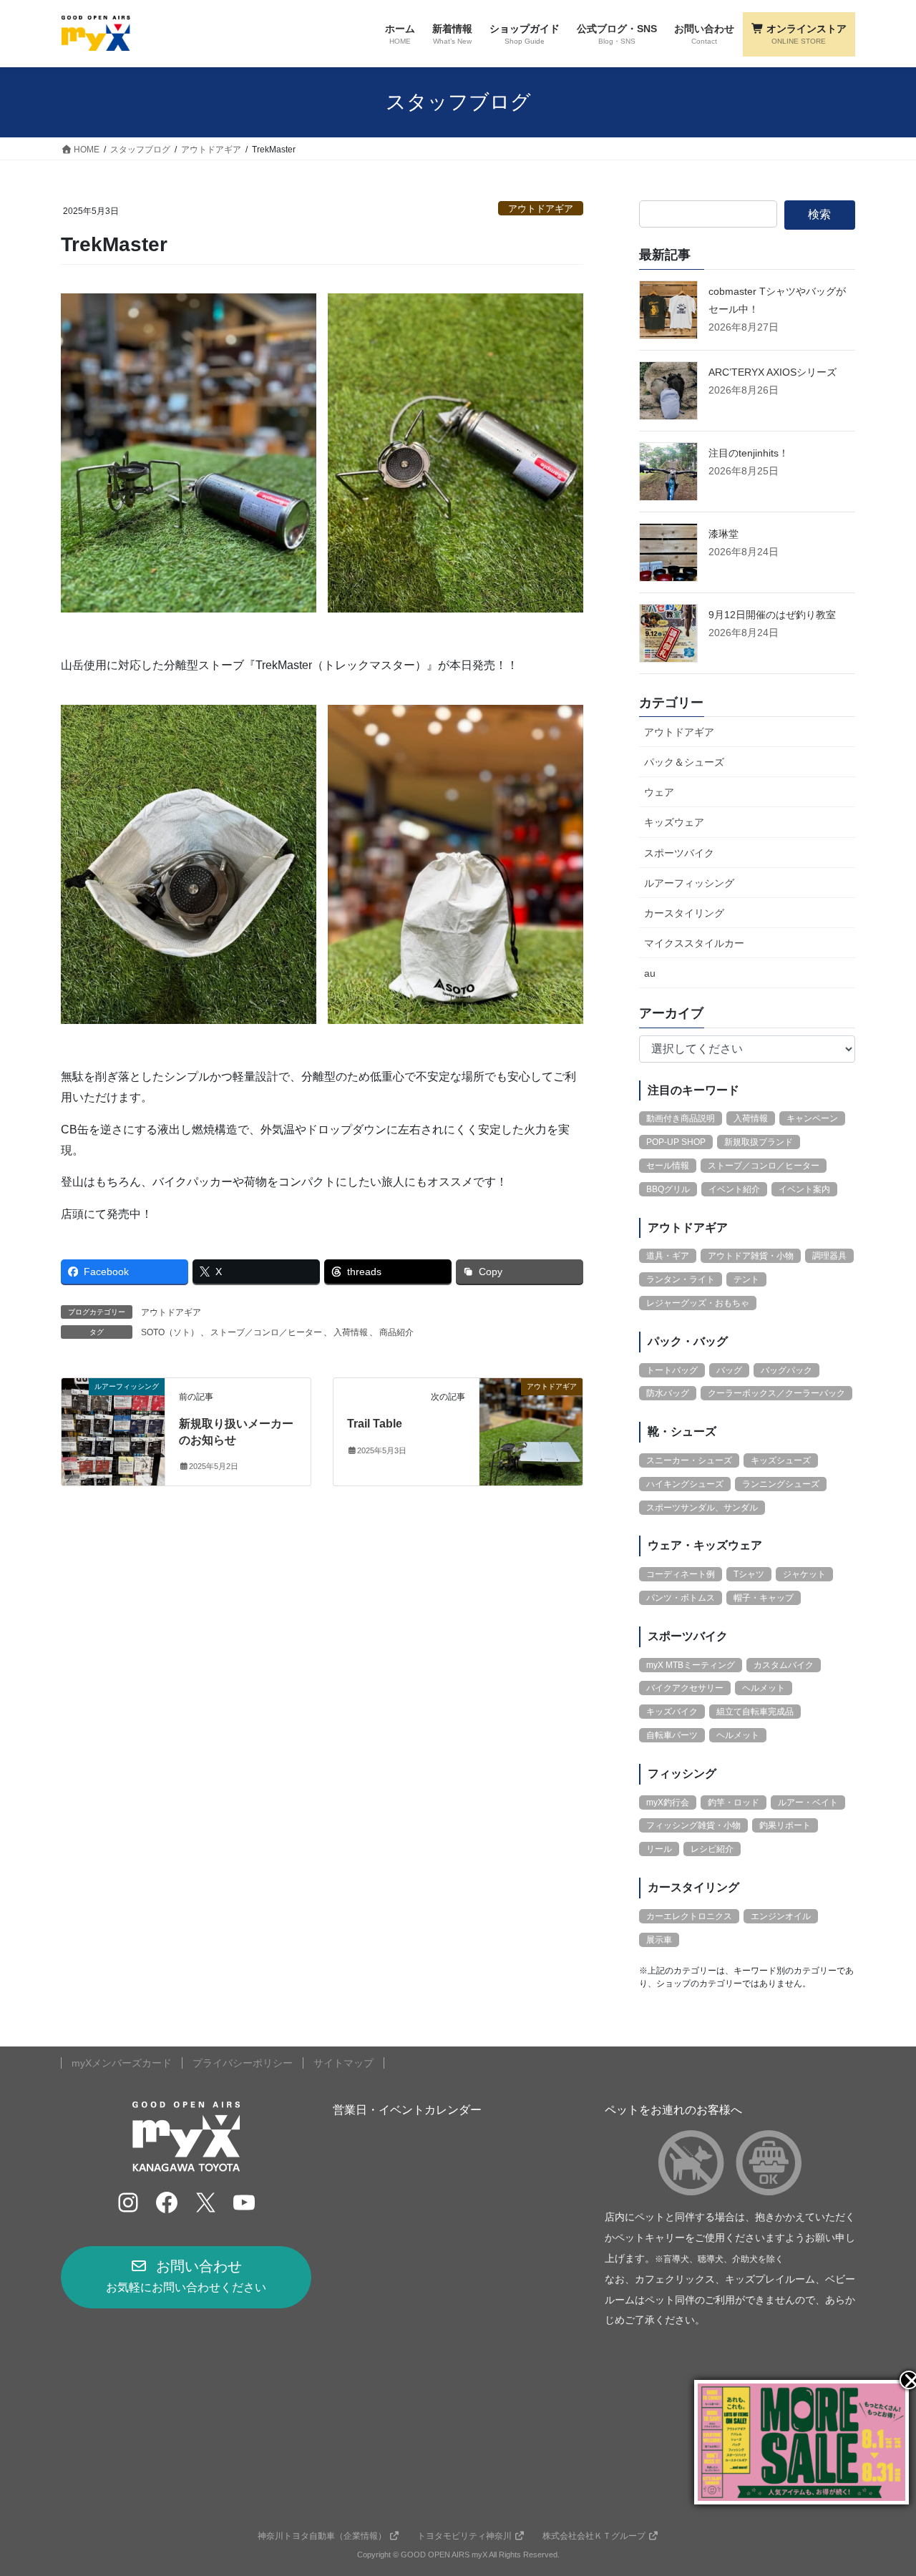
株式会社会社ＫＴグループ (594, 2536)
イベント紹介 (734, 1189)
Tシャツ (749, 1574)
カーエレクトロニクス (689, 1916)
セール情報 (668, 1166)
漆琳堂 (723, 534)
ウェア (659, 792)
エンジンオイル (781, 1916)
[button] (186, 2277)
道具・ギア (668, 1256)
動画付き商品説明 (681, 1118)
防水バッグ (668, 1393)
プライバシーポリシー (243, 2063)
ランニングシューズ (781, 1484)
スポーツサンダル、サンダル (702, 1508)
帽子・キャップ (764, 1598)
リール (659, 1849)
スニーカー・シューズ (689, 1460)
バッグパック (786, 1370)
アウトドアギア (541, 209)
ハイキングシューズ (685, 1484)
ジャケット (804, 1574)
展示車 (659, 1940)
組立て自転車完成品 (755, 1712)
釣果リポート (785, 1825)
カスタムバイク (784, 1665)
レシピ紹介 (712, 1849)
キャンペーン (812, 1118)
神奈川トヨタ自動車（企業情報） (322, 2536)
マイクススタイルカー (694, 943)
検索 (819, 214)
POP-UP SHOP (676, 1142)
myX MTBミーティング (691, 1665)
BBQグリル (668, 1189)
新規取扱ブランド (759, 1142)
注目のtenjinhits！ (749, 453)
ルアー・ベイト (808, 1802)
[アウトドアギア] (531, 1431)
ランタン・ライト (681, 1279)
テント (746, 1279)
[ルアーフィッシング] (113, 1431)
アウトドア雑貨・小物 (751, 1256)
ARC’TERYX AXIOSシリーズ (773, 372)
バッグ (729, 1370)
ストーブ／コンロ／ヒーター (266, 1332)
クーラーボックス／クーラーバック (776, 1393)
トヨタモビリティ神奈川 (464, 2536)
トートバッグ (672, 1370)
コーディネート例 (681, 1574)
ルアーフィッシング (689, 883)
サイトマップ (343, 2063)
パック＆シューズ (684, 762)
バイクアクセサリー (685, 1688)
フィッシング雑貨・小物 (693, 1825)
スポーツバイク (679, 853)
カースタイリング (684, 913)
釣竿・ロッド (734, 1802)
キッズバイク (672, 1712)
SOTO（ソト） (170, 1332)
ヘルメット (764, 1688)
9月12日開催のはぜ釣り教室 (772, 615)
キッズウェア (674, 822)
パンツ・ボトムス (681, 1598)
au (650, 973)
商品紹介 (396, 1332)
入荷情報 (351, 1332)
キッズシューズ (781, 1460)
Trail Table (375, 1424)
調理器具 (829, 1256)
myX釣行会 (668, 1802)
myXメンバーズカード (122, 2063)
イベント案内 (804, 1189)
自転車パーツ (672, 1735)
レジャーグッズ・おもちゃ (698, 1303)
